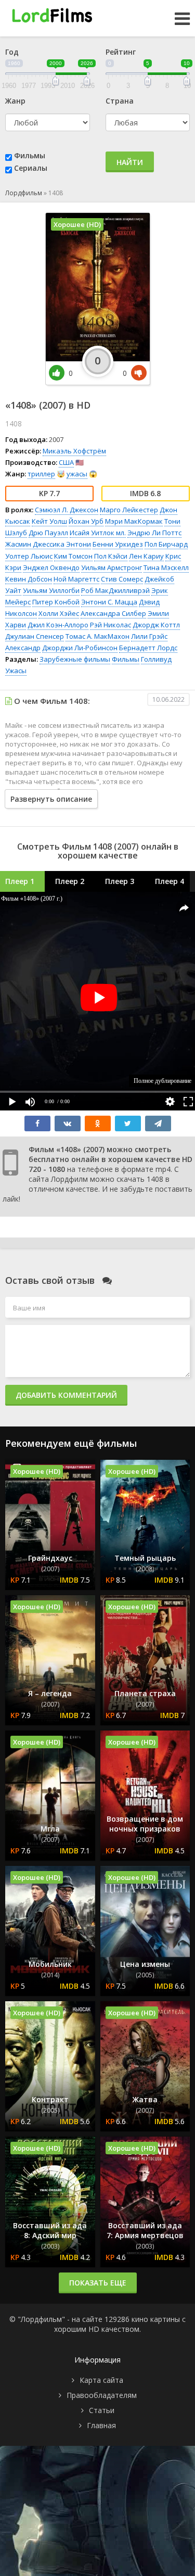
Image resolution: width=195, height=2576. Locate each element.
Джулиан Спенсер (35, 636)
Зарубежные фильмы (75, 659)
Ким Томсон (73, 556)
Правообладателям (102, 2395)
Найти (130, 162)
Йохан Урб (86, 521)
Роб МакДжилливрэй (115, 590)
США (66, 462)
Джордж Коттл (156, 625)
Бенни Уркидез (118, 544)
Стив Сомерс (122, 579)
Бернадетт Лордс (148, 648)
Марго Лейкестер (129, 510)
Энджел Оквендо (51, 567)
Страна (120, 101)
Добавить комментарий (66, 1395)
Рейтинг (121, 52)
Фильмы (30, 155)
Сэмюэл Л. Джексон (67, 510)
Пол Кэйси (111, 556)
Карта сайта (101, 2380)
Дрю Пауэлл (48, 533)
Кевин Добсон (29, 579)
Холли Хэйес (59, 613)
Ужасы (16, 671)
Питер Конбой (56, 602)
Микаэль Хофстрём (74, 451)
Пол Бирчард (166, 544)
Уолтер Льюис (29, 556)
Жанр (15, 101)
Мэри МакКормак (134, 521)
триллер (41, 474)
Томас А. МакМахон (97, 636)
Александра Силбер (113, 613)
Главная (101, 2425)
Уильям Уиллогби (51, 590)
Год (12, 52)
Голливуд (156, 659)
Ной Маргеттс (76, 579)
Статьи (102, 2410)
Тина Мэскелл (166, 567)
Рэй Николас (110, 625)
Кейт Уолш (49, 521)
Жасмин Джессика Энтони (48, 544)
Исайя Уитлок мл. (98, 533)
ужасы (77, 474)
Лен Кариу (146, 556)
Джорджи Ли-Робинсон (80, 648)
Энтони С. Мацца (109, 602)
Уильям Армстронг (112, 567)
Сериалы (31, 168)
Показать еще (98, 2283)
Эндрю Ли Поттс (154, 533)
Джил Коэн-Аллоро (58, 625)
